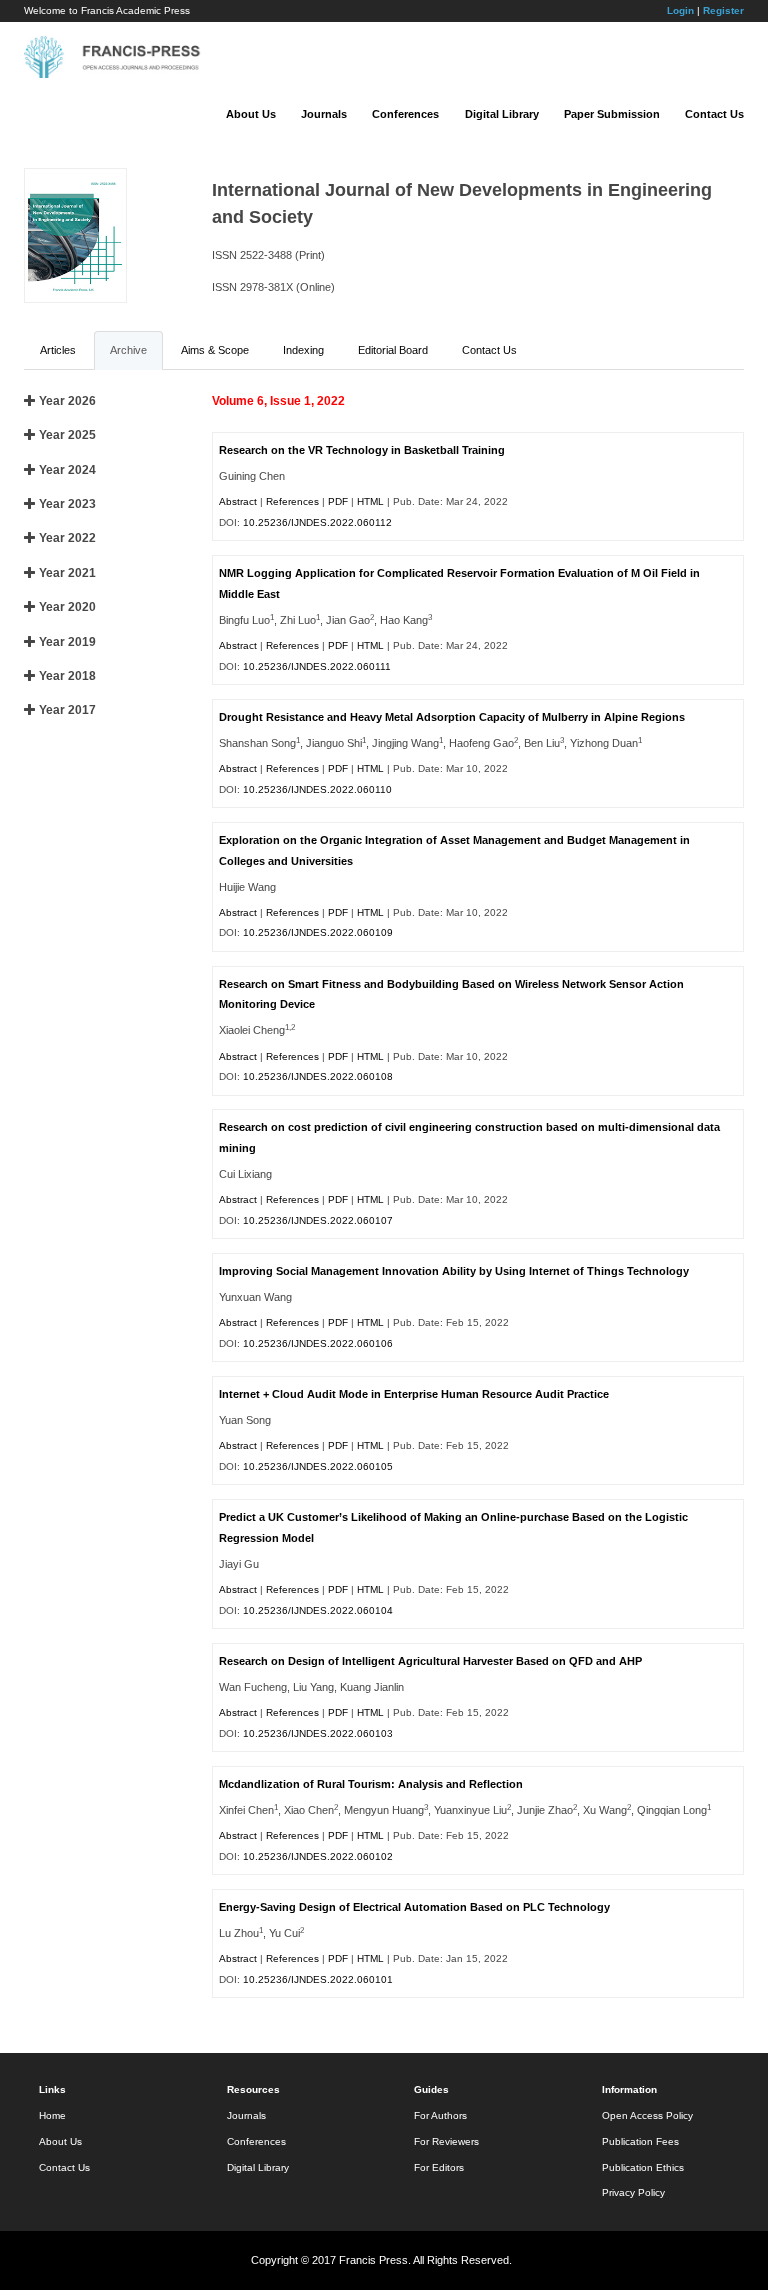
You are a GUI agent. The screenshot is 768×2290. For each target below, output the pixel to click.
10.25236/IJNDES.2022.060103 (318, 1733)
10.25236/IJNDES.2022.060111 (317, 666)
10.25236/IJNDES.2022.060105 (318, 1466)
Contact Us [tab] (489, 350)
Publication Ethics (643, 2167)
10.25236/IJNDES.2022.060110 (317, 789)
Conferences (405, 114)
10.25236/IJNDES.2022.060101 (318, 1979)
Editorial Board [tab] (393, 350)
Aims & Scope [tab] (215, 350)
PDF (338, 501)
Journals (324, 114)
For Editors (439, 2167)
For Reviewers (446, 2141)
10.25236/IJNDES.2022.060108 (318, 1076)
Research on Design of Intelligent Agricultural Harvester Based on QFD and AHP (430, 1661)
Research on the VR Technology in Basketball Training (362, 450)
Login (680, 10)
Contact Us (714, 114)
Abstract (238, 501)
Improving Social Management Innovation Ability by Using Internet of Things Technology (454, 1271)
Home (52, 2115)
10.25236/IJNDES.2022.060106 (318, 1343)
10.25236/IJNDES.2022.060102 (318, 1856)
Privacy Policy (633, 2192)
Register (723, 10)
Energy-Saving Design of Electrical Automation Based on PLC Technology (414, 1907)
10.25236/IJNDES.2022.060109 (318, 932)
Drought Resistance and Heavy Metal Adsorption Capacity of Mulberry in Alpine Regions (452, 717)
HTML (370, 501)
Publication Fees (640, 2141)
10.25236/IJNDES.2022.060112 (317, 522)
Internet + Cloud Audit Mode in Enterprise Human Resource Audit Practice (414, 1394)
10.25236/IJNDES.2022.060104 (318, 1610)
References (292, 501)
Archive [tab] (128, 350)
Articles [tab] (58, 350)
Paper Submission (612, 114)
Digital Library (502, 114)
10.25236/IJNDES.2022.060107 (318, 1220)
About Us (251, 114)
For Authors (440, 2115)
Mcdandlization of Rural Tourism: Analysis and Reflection (371, 1784)
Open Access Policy (647, 2115)
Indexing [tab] (303, 350)
